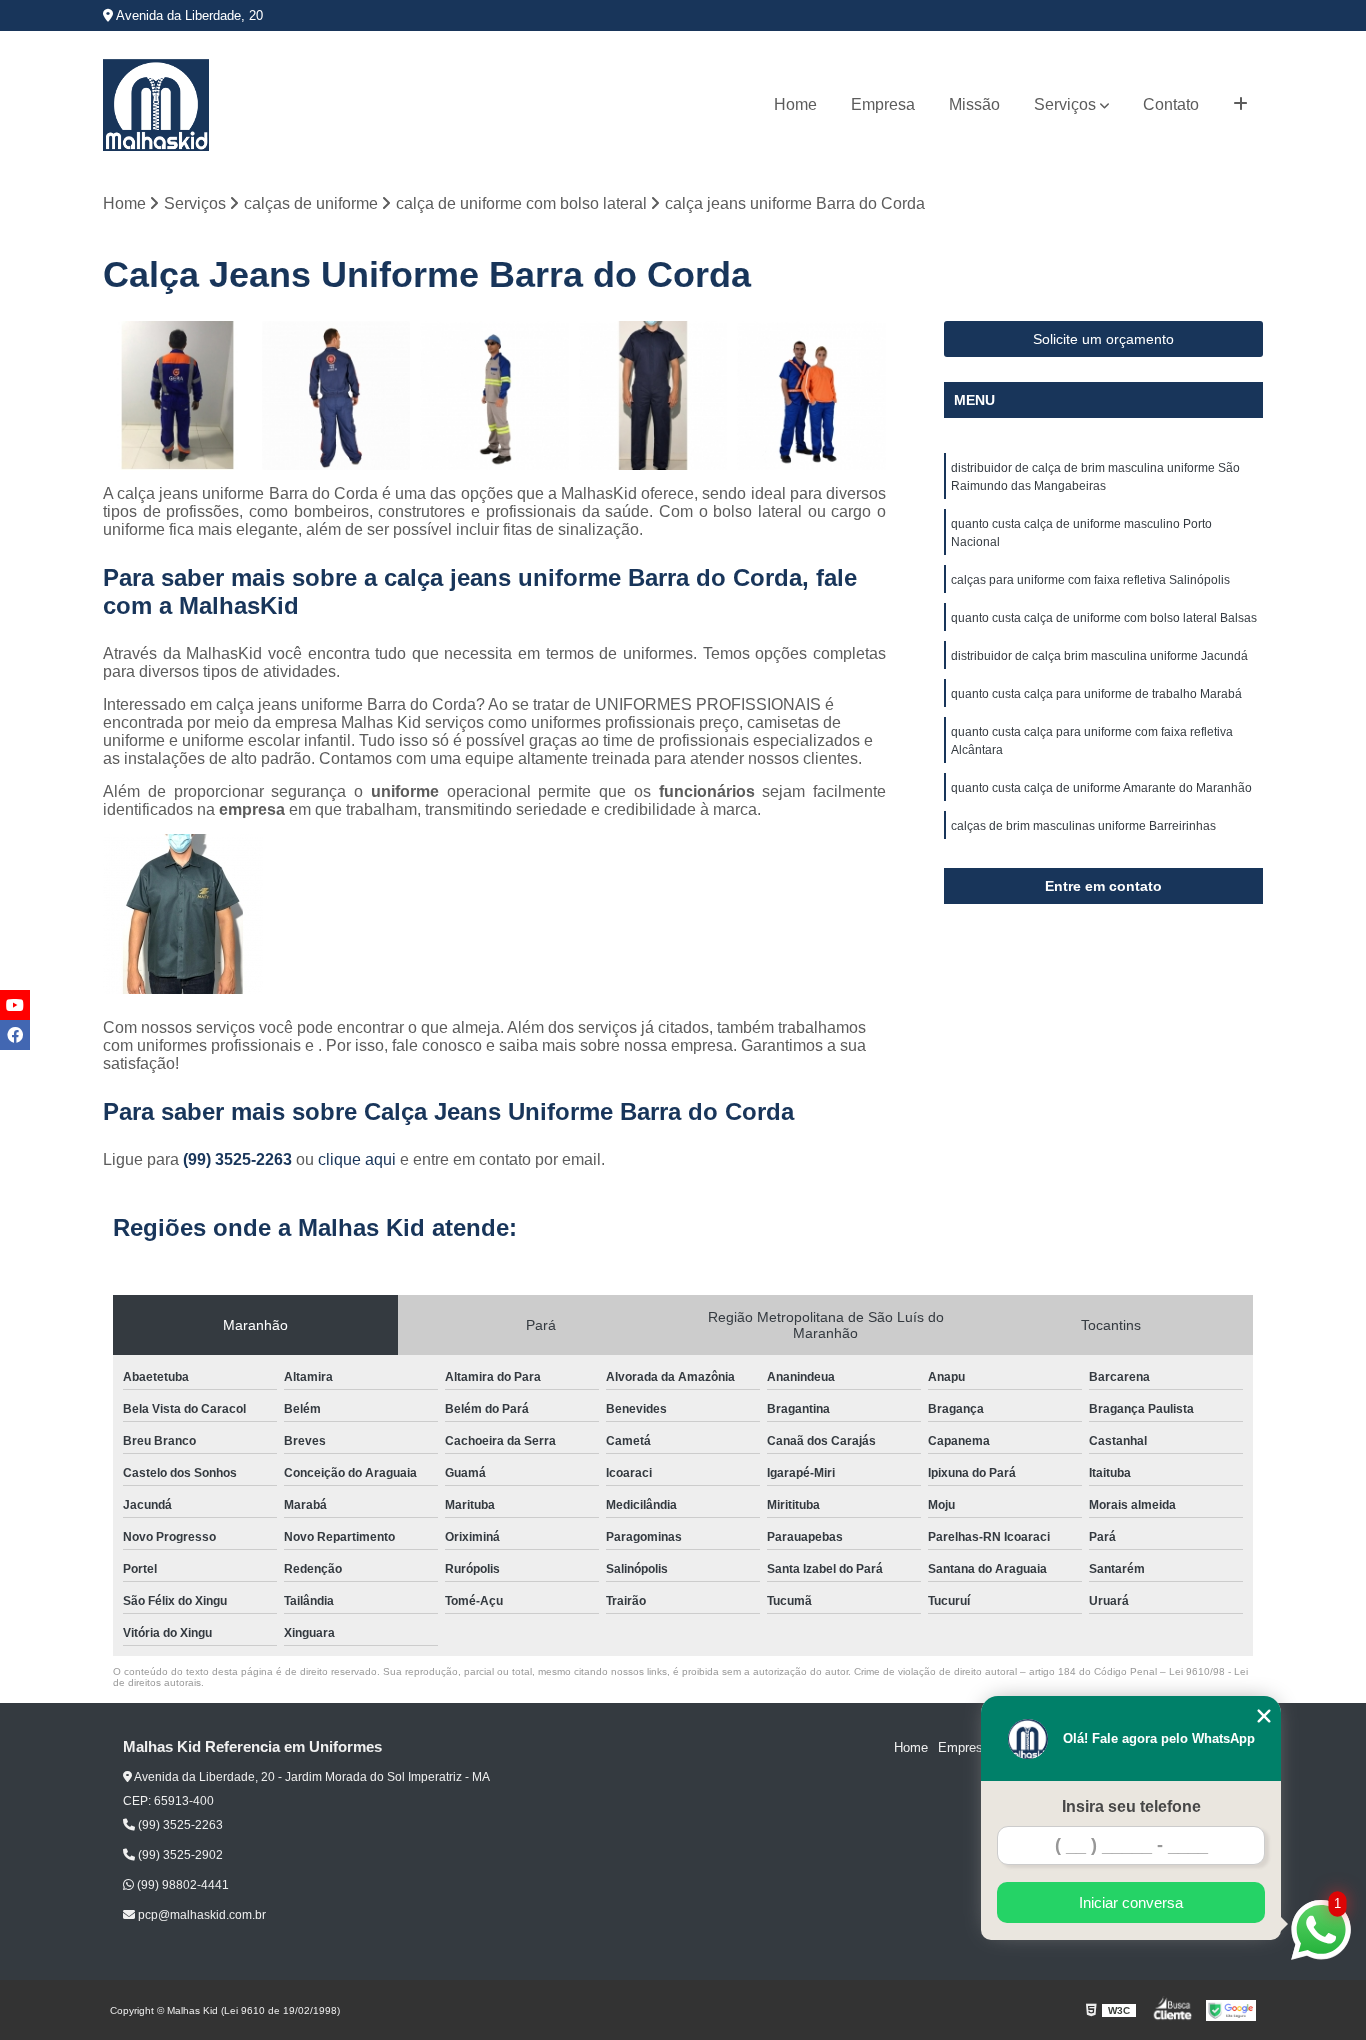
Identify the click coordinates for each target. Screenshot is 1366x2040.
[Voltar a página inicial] (156, 105)
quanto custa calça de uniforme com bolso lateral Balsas (1104, 618)
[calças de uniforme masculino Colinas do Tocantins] (494, 395)
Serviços (1065, 104)
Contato (1171, 104)
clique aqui (357, 1159)
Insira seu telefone (1131, 1806)
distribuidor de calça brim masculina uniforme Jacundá (1099, 656)
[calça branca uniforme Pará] (811, 395)
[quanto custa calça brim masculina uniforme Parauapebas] (177, 395)
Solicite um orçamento (1103, 339)
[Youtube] (15, 1005)
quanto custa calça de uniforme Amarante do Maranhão (1101, 788)
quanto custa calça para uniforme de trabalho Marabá (1096, 694)
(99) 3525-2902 (179, 1855)
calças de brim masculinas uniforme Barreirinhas (1083, 826)
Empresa (883, 104)
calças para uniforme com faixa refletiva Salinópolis (1090, 580)
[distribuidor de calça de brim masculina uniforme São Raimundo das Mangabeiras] (653, 395)
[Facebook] (15, 1035)
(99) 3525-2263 (239, 1159)
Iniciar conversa (1131, 1902)
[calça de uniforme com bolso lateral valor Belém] (336, 395)
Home (795, 104)
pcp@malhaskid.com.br (200, 1915)
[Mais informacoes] (1240, 105)
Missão (974, 104)
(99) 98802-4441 (181, 1885)
